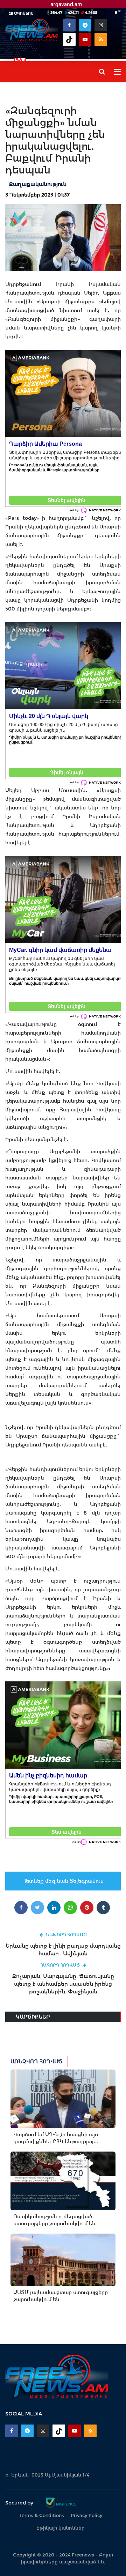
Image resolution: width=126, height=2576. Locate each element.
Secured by (20, 2503)
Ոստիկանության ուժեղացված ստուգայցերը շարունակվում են (54, 2220)
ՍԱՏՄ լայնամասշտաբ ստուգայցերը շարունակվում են (61, 2296)
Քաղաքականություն (38, 184)
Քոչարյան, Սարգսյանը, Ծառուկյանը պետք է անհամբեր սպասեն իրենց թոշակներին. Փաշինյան (63, 1984)
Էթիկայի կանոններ (61, 2528)
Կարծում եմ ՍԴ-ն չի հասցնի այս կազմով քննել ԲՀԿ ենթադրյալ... (56, 2138)
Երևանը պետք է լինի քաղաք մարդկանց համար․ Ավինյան (63, 1950)
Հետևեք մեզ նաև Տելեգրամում (63, 1881)
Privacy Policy (86, 2515)
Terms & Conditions (41, 2515)
